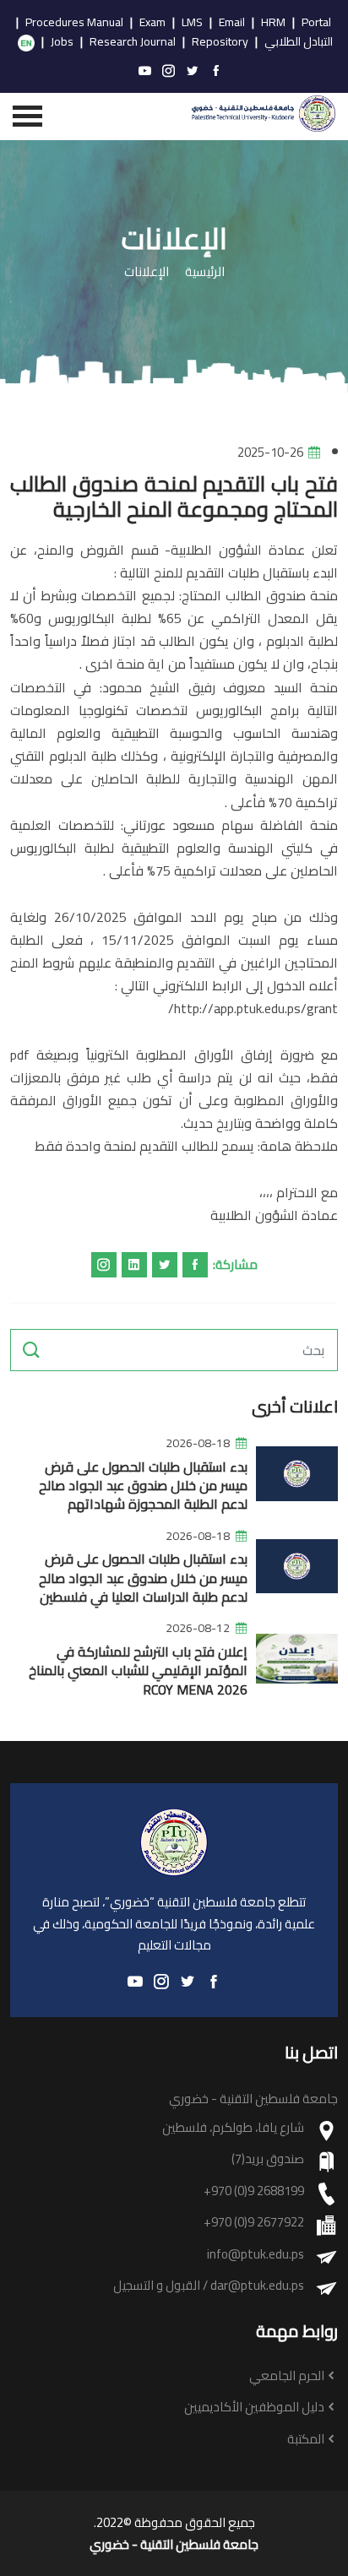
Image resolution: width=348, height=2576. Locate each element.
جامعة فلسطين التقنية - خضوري (174, 2545)
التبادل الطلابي (299, 42)
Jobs (62, 42)
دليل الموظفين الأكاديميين (254, 2408)
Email (232, 23)
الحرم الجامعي (287, 2376)
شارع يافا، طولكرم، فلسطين (233, 2128)
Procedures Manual (74, 23)
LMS (192, 23)
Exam (152, 23)
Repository (220, 42)
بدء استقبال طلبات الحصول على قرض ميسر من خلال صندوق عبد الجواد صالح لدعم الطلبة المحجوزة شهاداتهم (143, 1486)
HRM (273, 23)
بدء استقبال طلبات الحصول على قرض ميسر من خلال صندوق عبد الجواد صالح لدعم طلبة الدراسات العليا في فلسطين (143, 1578)
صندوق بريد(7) (268, 2159)
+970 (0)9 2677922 (254, 2223)
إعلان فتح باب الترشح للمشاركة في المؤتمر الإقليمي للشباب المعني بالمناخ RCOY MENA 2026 (138, 1670)
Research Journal (133, 42)
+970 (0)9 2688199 (254, 2191)
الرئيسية (205, 272)
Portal (316, 23)
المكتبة (306, 2440)
